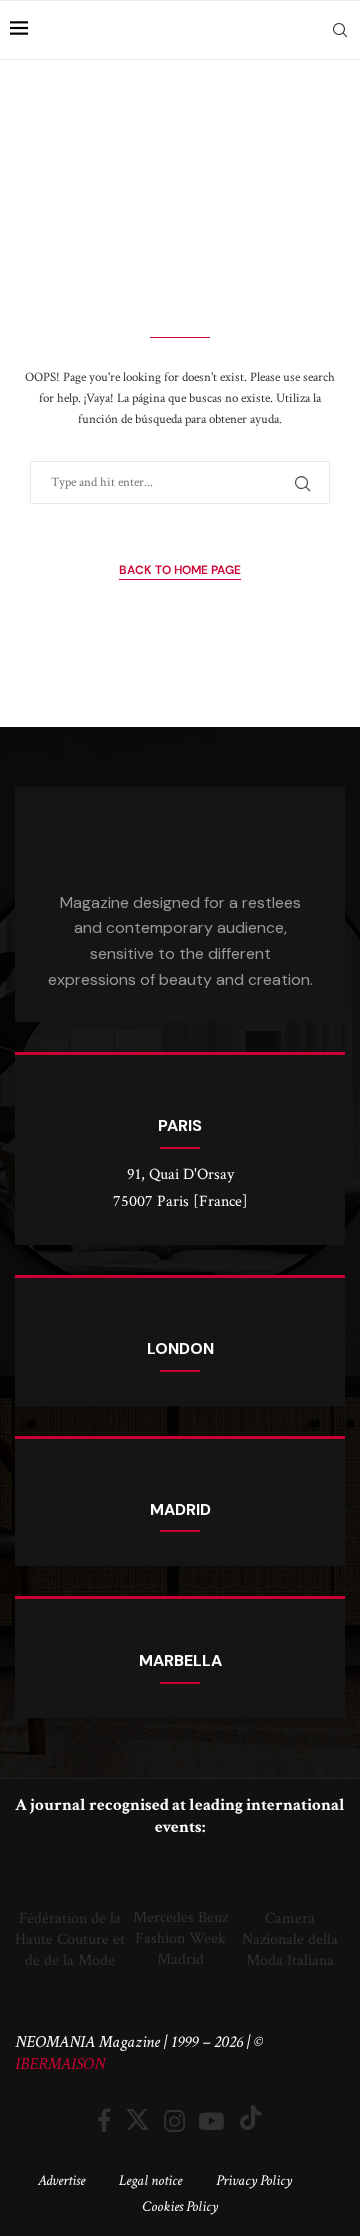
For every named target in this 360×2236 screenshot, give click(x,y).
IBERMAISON (60, 2064)
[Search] (340, 30)
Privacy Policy (254, 2180)
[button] (34, 1914)
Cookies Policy (180, 2206)
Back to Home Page (180, 570)
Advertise (61, 2180)
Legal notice (150, 2180)
